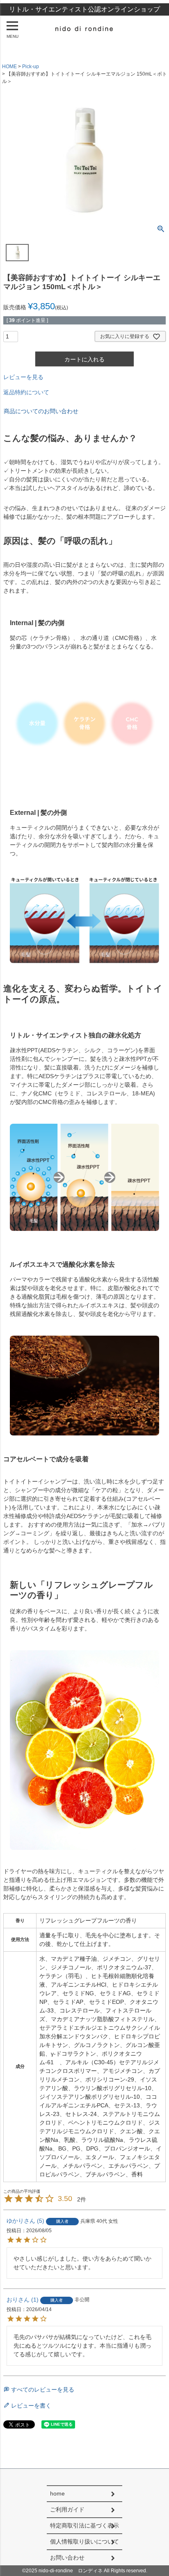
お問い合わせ (67, 2558)
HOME (9, 67)
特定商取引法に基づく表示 (84, 2525)
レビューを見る (23, 377)
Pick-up (31, 67)
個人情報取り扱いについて (84, 2541)
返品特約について (26, 392)
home (57, 2493)
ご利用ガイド (67, 2509)
